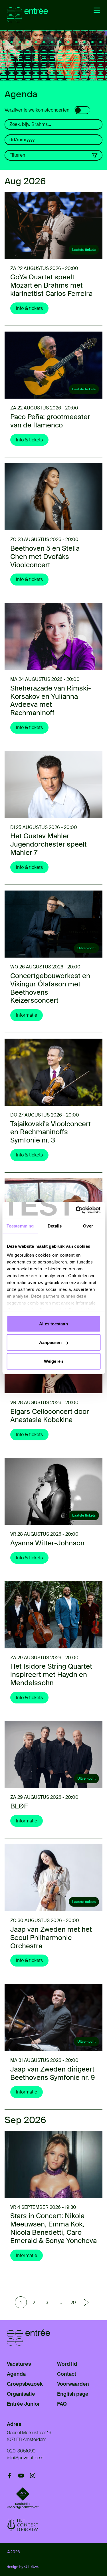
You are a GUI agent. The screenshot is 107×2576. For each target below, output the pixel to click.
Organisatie (21, 2394)
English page (73, 2394)
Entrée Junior (23, 2404)
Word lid (67, 2364)
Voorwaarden (73, 2384)
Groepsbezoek (25, 2384)
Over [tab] (88, 1226)
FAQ (62, 2404)
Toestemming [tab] (20, 1226)
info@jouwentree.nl (26, 2458)
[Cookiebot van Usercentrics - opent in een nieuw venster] (76, 1210)
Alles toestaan (53, 1324)
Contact (67, 2374)
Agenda (16, 2374)
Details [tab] (55, 1226)
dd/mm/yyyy (22, 140)
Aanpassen (50, 1342)
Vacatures (19, 2364)
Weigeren (53, 1361)
